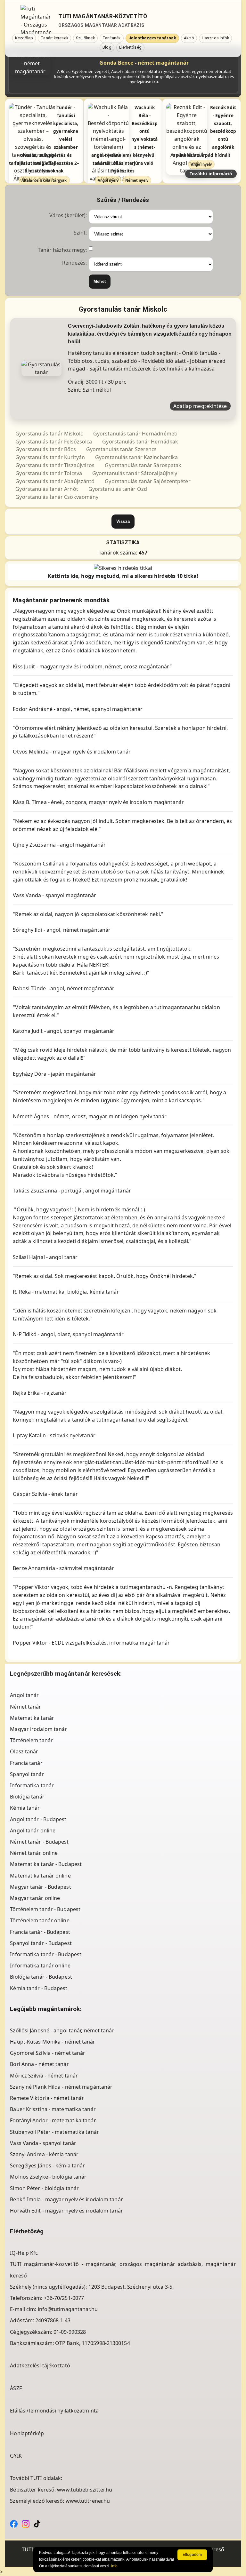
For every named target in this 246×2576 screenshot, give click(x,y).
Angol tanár (24, 1695)
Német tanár (25, 1707)
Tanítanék (112, 38)
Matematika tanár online (40, 1876)
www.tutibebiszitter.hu (85, 2490)
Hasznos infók (215, 38)
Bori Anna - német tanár (39, 2064)
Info (114, 2566)
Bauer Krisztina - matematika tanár (53, 2109)
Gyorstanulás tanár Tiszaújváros (55, 465)
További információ (211, 174)
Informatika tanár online (40, 1966)
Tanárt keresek (54, 38)
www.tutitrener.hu (88, 2501)
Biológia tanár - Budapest (41, 1977)
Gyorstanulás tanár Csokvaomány (57, 497)
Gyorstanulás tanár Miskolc (49, 434)
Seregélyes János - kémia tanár (47, 2165)
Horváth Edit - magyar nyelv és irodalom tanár (66, 2211)
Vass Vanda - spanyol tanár (43, 2143)
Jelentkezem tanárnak (152, 38)
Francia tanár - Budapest (40, 1932)
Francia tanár (26, 1763)
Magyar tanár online (35, 1898)
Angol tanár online (33, 1830)
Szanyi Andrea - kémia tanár (44, 2154)
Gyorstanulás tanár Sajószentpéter (148, 481)
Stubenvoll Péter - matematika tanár (54, 2132)
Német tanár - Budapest (39, 1842)
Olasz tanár (24, 1751)
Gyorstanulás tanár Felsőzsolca (54, 442)
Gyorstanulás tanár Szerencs (122, 449)
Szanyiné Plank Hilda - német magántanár (61, 2087)
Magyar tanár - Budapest (40, 1887)
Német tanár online (34, 1853)
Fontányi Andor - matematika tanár (53, 2120)
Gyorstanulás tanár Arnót (47, 489)
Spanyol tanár (27, 1774)
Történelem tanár (31, 1740)
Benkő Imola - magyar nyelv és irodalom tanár (66, 2199)
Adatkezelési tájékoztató (40, 2365)
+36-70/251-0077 (64, 2298)
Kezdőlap (24, 38)
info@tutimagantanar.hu (68, 2309)
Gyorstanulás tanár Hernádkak (140, 442)
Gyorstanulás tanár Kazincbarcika (136, 457)
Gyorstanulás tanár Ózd (118, 489)
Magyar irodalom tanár (38, 1729)
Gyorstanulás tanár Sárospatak (143, 465)
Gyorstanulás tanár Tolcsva (49, 473)
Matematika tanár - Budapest (46, 1864)
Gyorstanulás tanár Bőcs (45, 449)
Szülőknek (85, 38)
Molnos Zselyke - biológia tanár (48, 2177)
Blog (107, 47)
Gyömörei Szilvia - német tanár (48, 2053)
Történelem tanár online (40, 1920)
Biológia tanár (27, 1797)
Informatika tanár (32, 1785)
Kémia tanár (25, 1808)
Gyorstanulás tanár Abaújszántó (55, 481)
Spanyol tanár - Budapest (41, 1943)
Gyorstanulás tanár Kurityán (50, 457)
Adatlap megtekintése (200, 406)
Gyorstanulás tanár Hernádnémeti (135, 434)
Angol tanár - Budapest (38, 1819)
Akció (189, 38)
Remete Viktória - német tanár (47, 2098)
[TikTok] (37, 2523)
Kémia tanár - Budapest (39, 1988)
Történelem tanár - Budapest (45, 1909)
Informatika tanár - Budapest (46, 1954)
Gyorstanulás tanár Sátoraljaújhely (135, 473)
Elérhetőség (130, 47)
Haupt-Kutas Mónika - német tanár (53, 2042)
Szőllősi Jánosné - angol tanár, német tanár (62, 2030)
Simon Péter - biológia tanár (44, 2188)
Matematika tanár (32, 1718)
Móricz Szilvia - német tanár (44, 2076)
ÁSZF (16, 2388)
